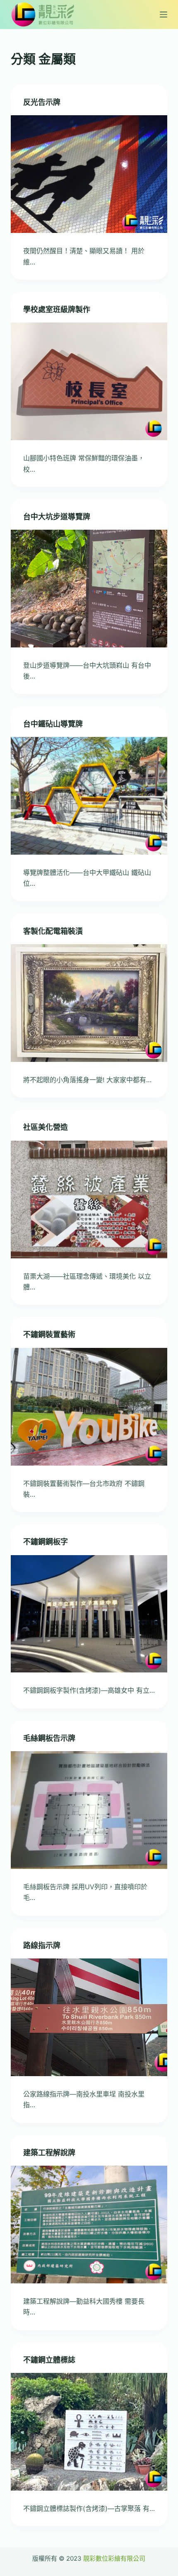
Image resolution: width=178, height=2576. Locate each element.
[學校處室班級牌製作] (89, 381)
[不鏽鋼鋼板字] (89, 1614)
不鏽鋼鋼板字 (46, 1542)
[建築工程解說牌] (89, 2225)
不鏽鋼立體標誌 (49, 2360)
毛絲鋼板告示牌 (49, 1738)
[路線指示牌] (89, 2017)
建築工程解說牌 (49, 2153)
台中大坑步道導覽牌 (57, 517)
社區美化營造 (46, 1127)
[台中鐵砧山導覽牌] (89, 796)
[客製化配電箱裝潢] (89, 1003)
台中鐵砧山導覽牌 (53, 724)
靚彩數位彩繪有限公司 (114, 2558)
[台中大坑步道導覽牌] (89, 589)
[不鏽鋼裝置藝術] (89, 1407)
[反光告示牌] (89, 174)
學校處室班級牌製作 (57, 309)
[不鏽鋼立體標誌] (89, 2432)
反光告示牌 (42, 102)
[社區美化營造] (89, 1200)
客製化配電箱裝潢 (53, 931)
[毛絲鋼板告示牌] (89, 1810)
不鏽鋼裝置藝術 (49, 1334)
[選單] (164, 15)
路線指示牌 (42, 1945)
